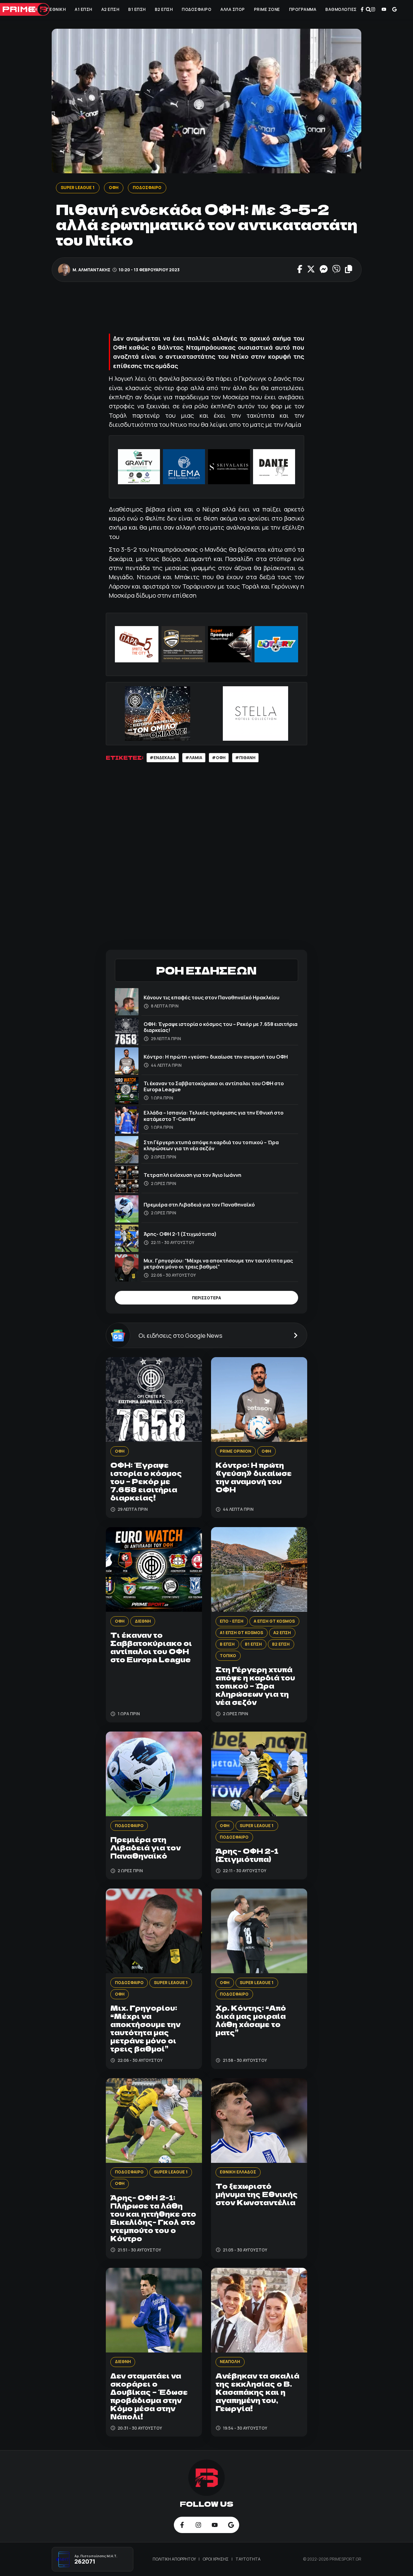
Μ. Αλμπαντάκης (91, 270)
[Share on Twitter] (311, 270)
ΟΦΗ (33, 9)
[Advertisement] (216, 309)
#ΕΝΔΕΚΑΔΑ (163, 758)
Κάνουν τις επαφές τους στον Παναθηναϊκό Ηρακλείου (211, 997)
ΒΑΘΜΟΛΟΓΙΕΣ (341, 9)
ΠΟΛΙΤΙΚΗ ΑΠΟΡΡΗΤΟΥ (175, 2559)
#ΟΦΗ (219, 758)
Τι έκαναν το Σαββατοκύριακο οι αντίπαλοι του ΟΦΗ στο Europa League (214, 1086)
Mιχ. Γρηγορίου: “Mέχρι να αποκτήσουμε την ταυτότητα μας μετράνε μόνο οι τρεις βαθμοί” (218, 1264)
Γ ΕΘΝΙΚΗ (56, 9)
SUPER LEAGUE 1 (77, 188)
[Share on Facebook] (300, 270)
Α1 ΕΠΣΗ (83, 9)
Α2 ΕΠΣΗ (110, 9)
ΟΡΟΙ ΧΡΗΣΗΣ (216, 2559)
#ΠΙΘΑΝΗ (245, 758)
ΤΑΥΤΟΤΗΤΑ (248, 2559)
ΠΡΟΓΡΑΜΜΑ (303, 9)
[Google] (395, 9)
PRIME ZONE (267, 9)
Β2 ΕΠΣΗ (164, 9)
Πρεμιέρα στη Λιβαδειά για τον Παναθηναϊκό (199, 1205)
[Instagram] (373, 9)
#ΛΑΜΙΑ (194, 758)
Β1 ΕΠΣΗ (137, 9)
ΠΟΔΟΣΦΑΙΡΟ (197, 9)
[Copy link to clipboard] (348, 270)
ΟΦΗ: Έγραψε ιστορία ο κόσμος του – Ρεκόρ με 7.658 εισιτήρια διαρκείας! (221, 1027)
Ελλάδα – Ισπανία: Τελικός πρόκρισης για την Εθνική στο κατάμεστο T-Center (214, 1116)
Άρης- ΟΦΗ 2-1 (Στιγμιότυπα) (180, 1234)
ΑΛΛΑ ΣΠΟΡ (233, 9)
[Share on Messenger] (323, 270)
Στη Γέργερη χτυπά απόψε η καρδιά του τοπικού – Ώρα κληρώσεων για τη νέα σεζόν (211, 1145)
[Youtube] (384, 9)
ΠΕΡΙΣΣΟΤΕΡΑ (207, 1298)
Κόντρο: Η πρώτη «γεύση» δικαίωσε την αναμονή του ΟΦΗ (216, 1057)
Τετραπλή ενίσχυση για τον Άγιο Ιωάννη (192, 1175)
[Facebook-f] (362, 9)
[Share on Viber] (336, 270)
